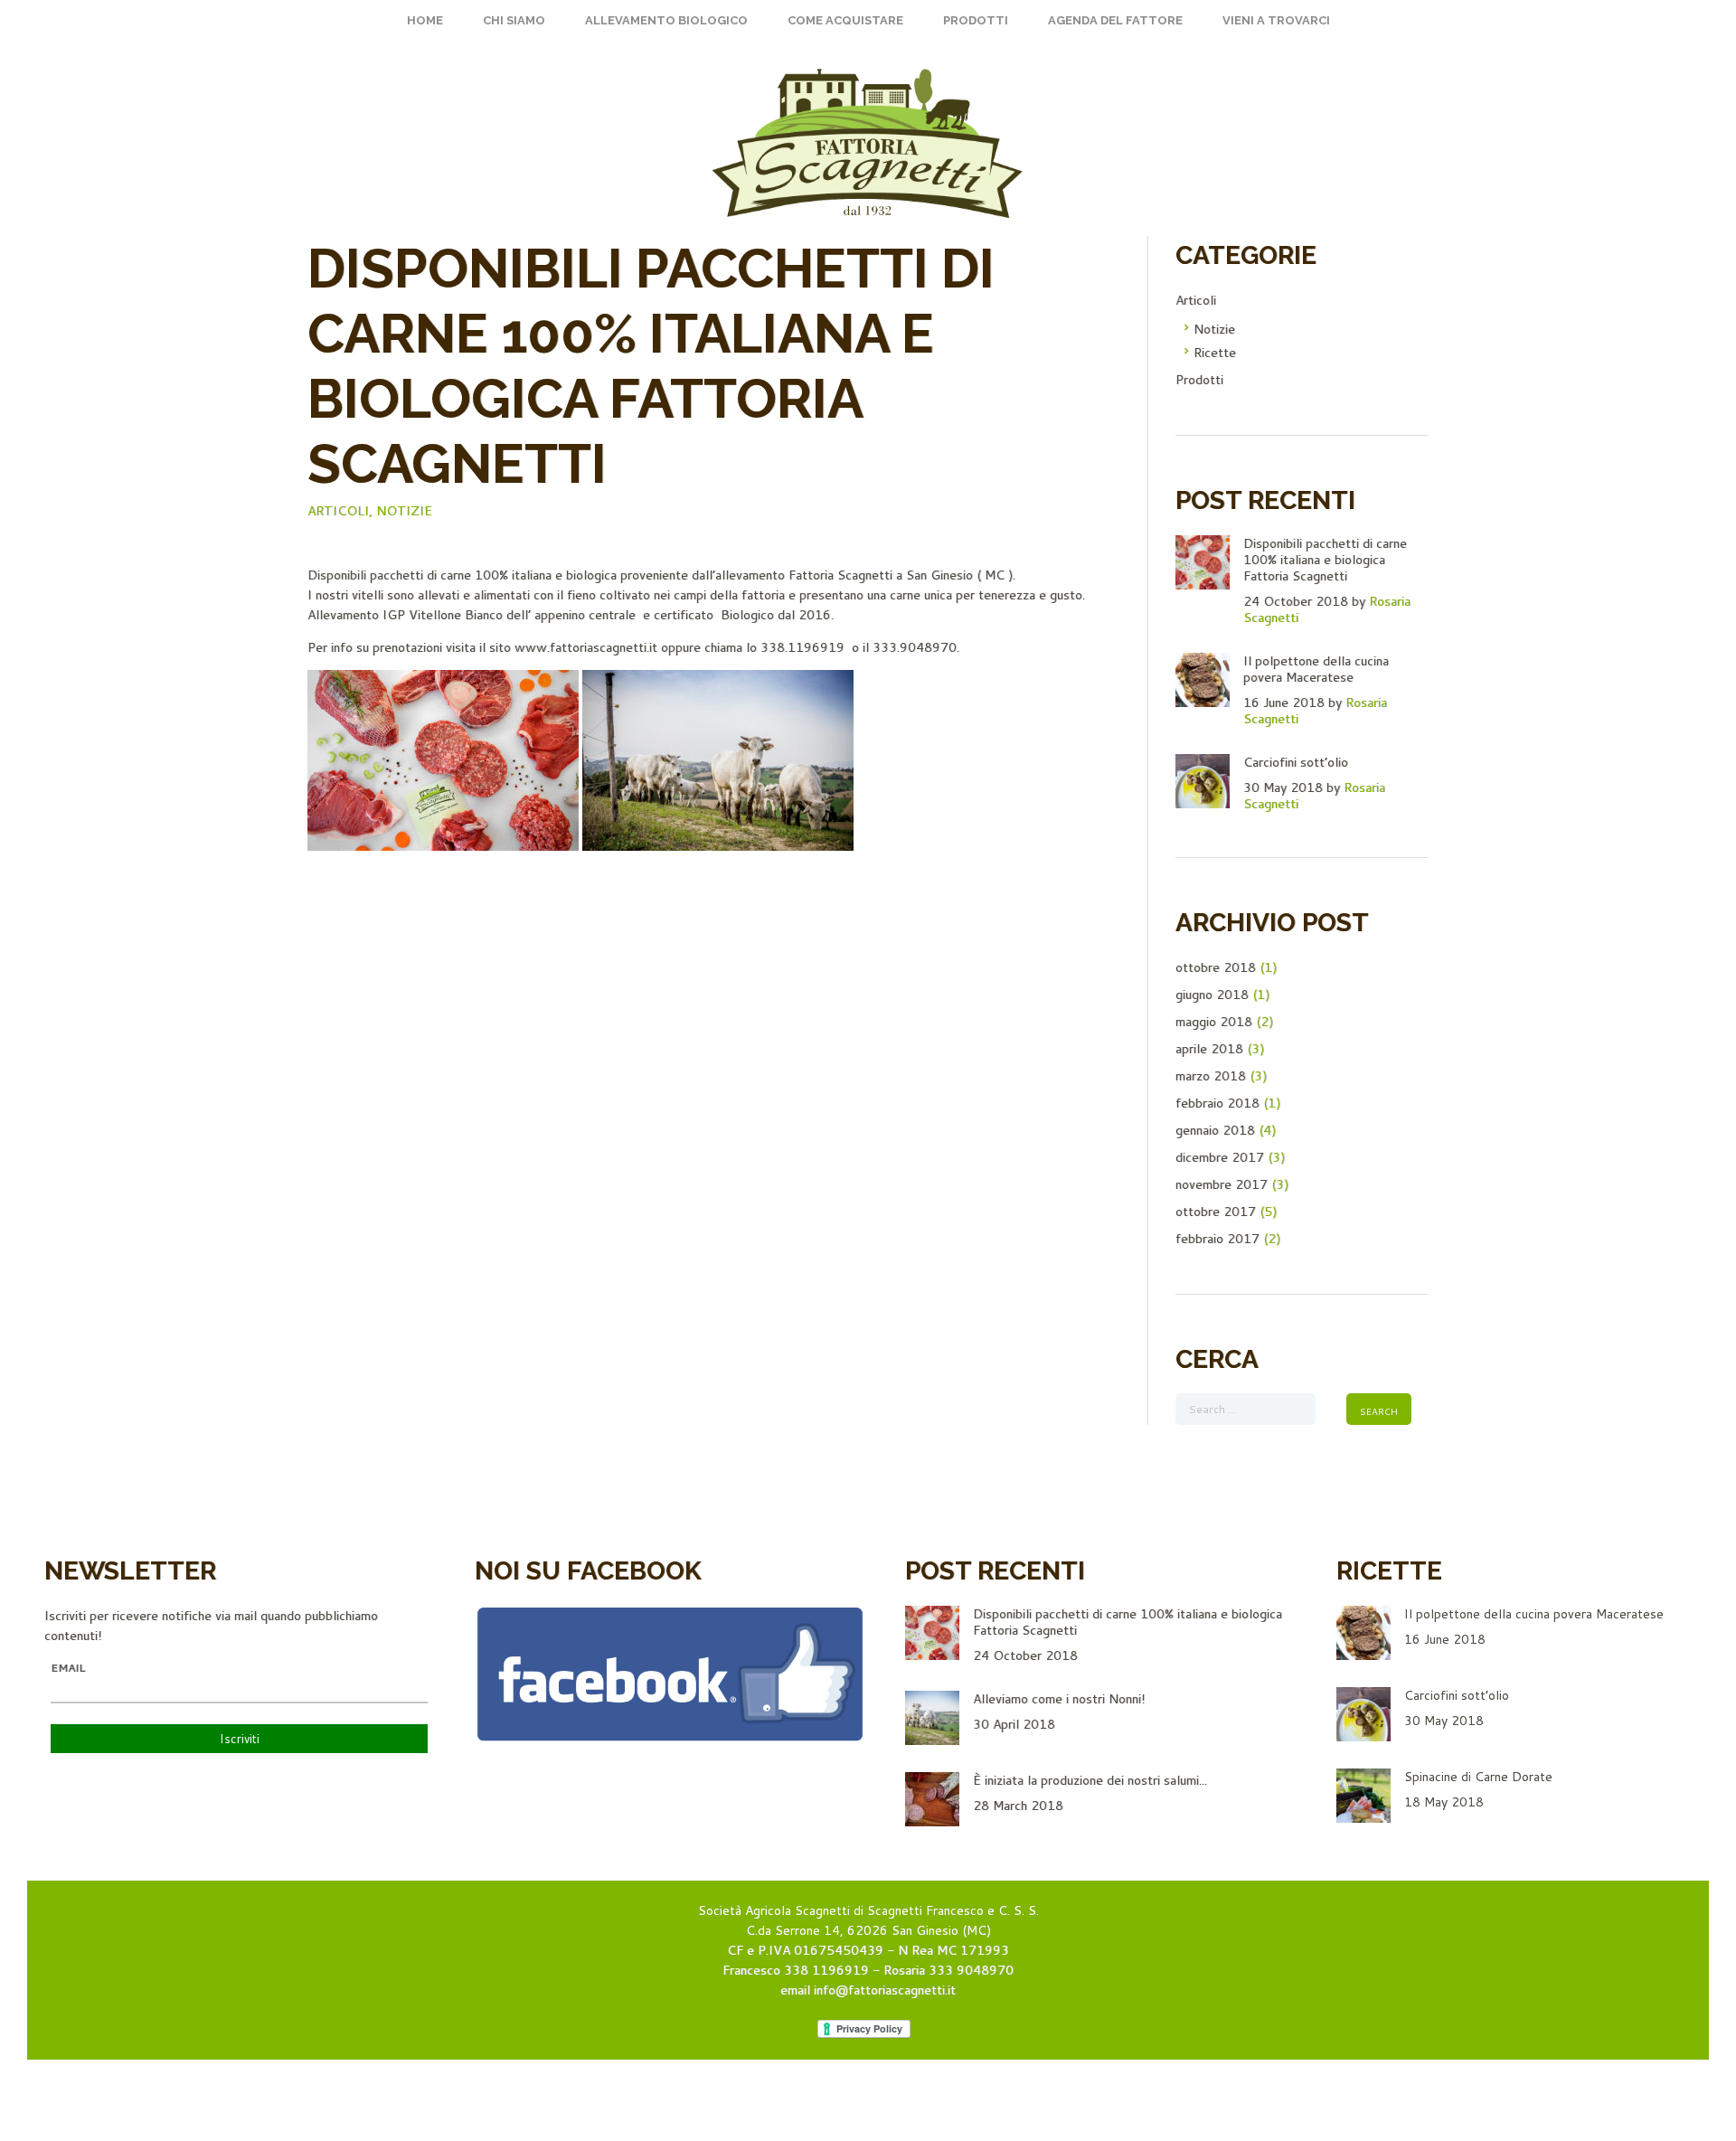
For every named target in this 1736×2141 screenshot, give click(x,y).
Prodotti (976, 20)
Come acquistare (845, 20)
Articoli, (340, 511)
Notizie (404, 511)
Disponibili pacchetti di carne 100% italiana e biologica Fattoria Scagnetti (1325, 560)
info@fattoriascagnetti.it (885, 1990)
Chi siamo (514, 20)
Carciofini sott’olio (1296, 762)
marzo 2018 (1211, 1076)
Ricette (1215, 353)
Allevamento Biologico (666, 20)
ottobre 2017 (1216, 1212)
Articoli (1196, 300)
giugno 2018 (1212, 995)
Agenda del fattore (1115, 20)
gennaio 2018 (1215, 1130)
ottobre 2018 (1216, 967)
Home (425, 20)
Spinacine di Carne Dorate (1478, 1777)
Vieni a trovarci (1276, 20)
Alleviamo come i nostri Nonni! (1059, 1699)
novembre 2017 (1222, 1184)
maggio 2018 (1214, 1022)
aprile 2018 (1209, 1049)
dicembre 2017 (1220, 1157)
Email (68, 1669)
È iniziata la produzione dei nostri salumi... (1090, 1780)
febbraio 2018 (1217, 1103)
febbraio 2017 (1217, 1239)
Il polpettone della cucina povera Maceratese (1316, 669)
